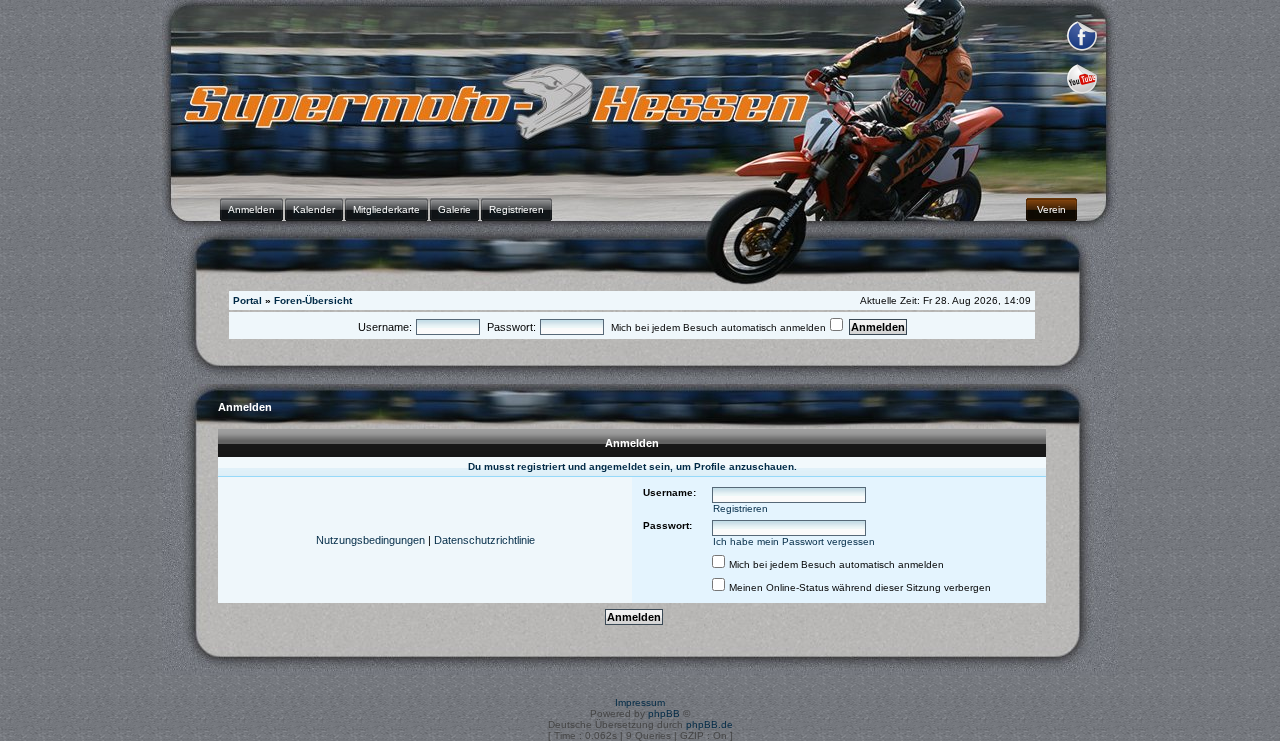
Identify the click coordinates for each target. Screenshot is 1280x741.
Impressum (640, 702)
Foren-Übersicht (313, 300)
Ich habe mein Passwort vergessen (794, 541)
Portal (247, 300)
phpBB (664, 713)
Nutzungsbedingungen (370, 540)
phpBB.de (709, 724)
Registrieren (740, 508)
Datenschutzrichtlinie (484, 540)
